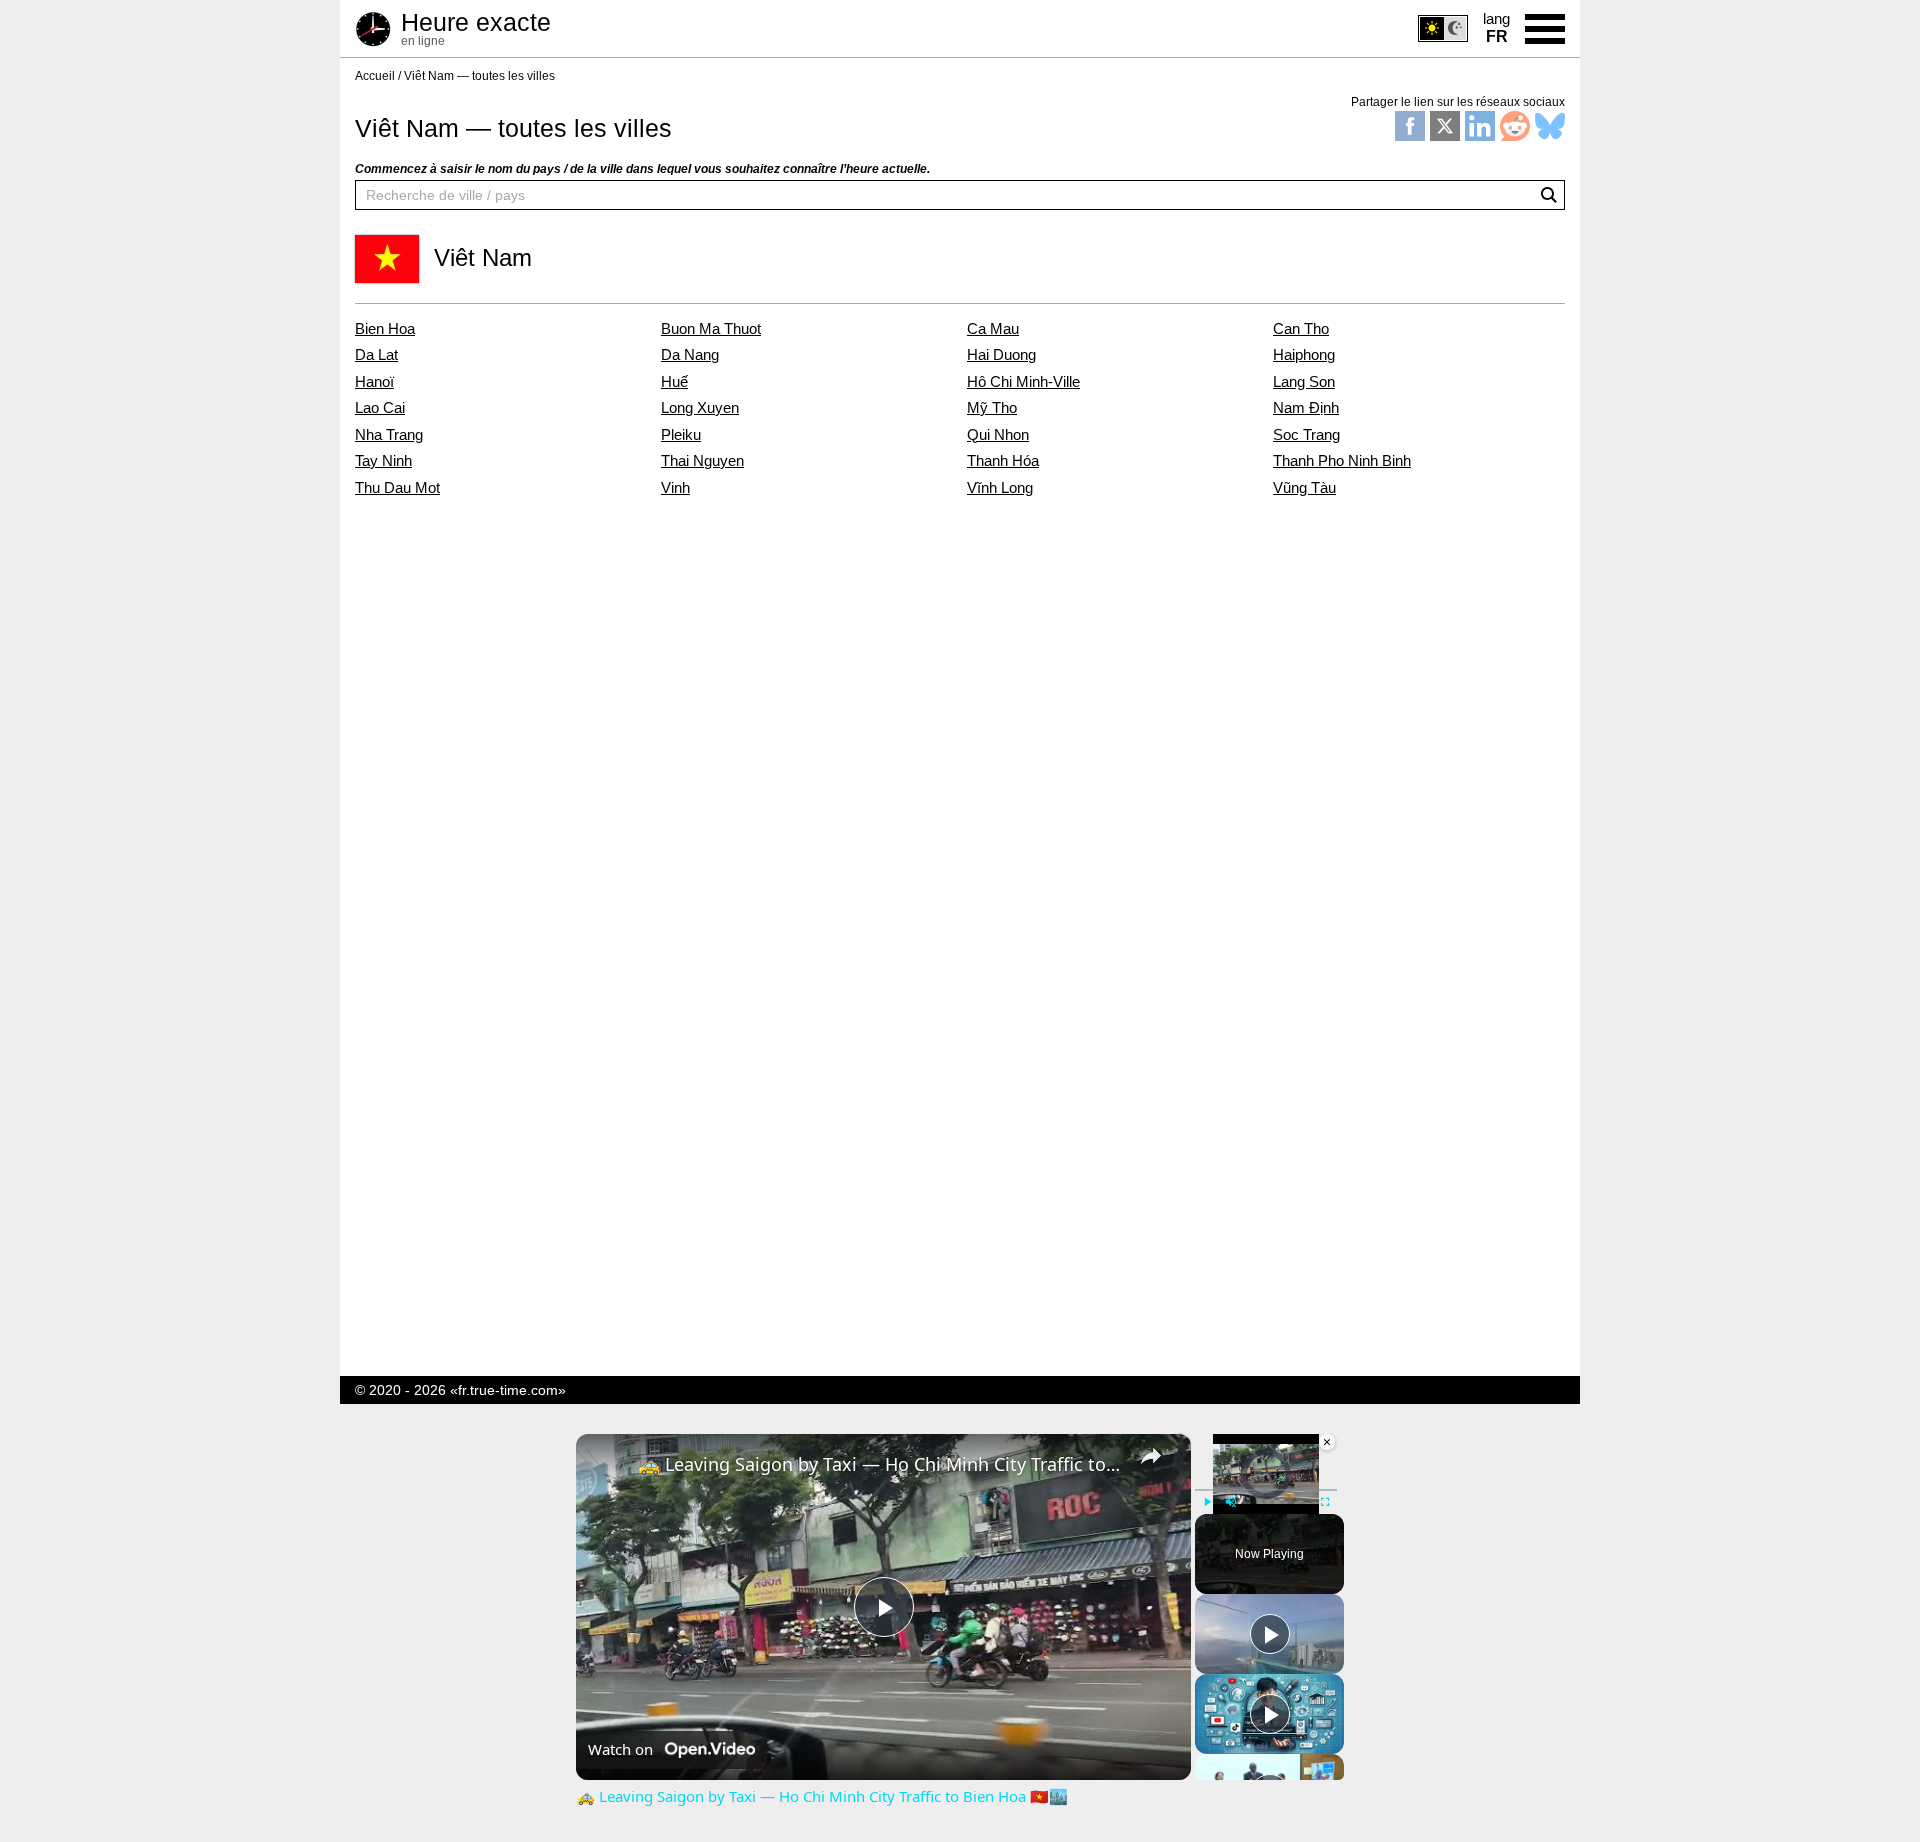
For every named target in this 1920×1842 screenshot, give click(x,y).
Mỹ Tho (992, 408)
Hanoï (374, 382)
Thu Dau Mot (397, 488)
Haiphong (1304, 355)
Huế (674, 382)
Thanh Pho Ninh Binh (1342, 461)
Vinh (675, 488)
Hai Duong (1001, 355)
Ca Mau (993, 329)
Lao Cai (380, 408)
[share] (1151, 1456)
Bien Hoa (385, 329)
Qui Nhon (998, 435)
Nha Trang (389, 435)
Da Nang (690, 355)
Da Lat (376, 355)
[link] (608, 1466)
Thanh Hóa (1003, 461)
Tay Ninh (383, 461)
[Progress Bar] (1266, 1490)
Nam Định (1306, 408)
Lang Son (1304, 382)
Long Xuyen (700, 408)
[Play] (1207, 1502)
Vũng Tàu (1304, 488)
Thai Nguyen (702, 461)
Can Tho (1301, 329)
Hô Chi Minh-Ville (1023, 382)
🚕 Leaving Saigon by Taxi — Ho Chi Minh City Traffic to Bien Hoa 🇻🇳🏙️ (880, 1464)
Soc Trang (1306, 435)
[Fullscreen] (1325, 1502)
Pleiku (681, 435)
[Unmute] (1231, 1502)
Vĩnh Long (1000, 488)
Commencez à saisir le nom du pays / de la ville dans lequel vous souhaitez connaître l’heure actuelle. (642, 169)
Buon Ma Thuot (711, 329)
